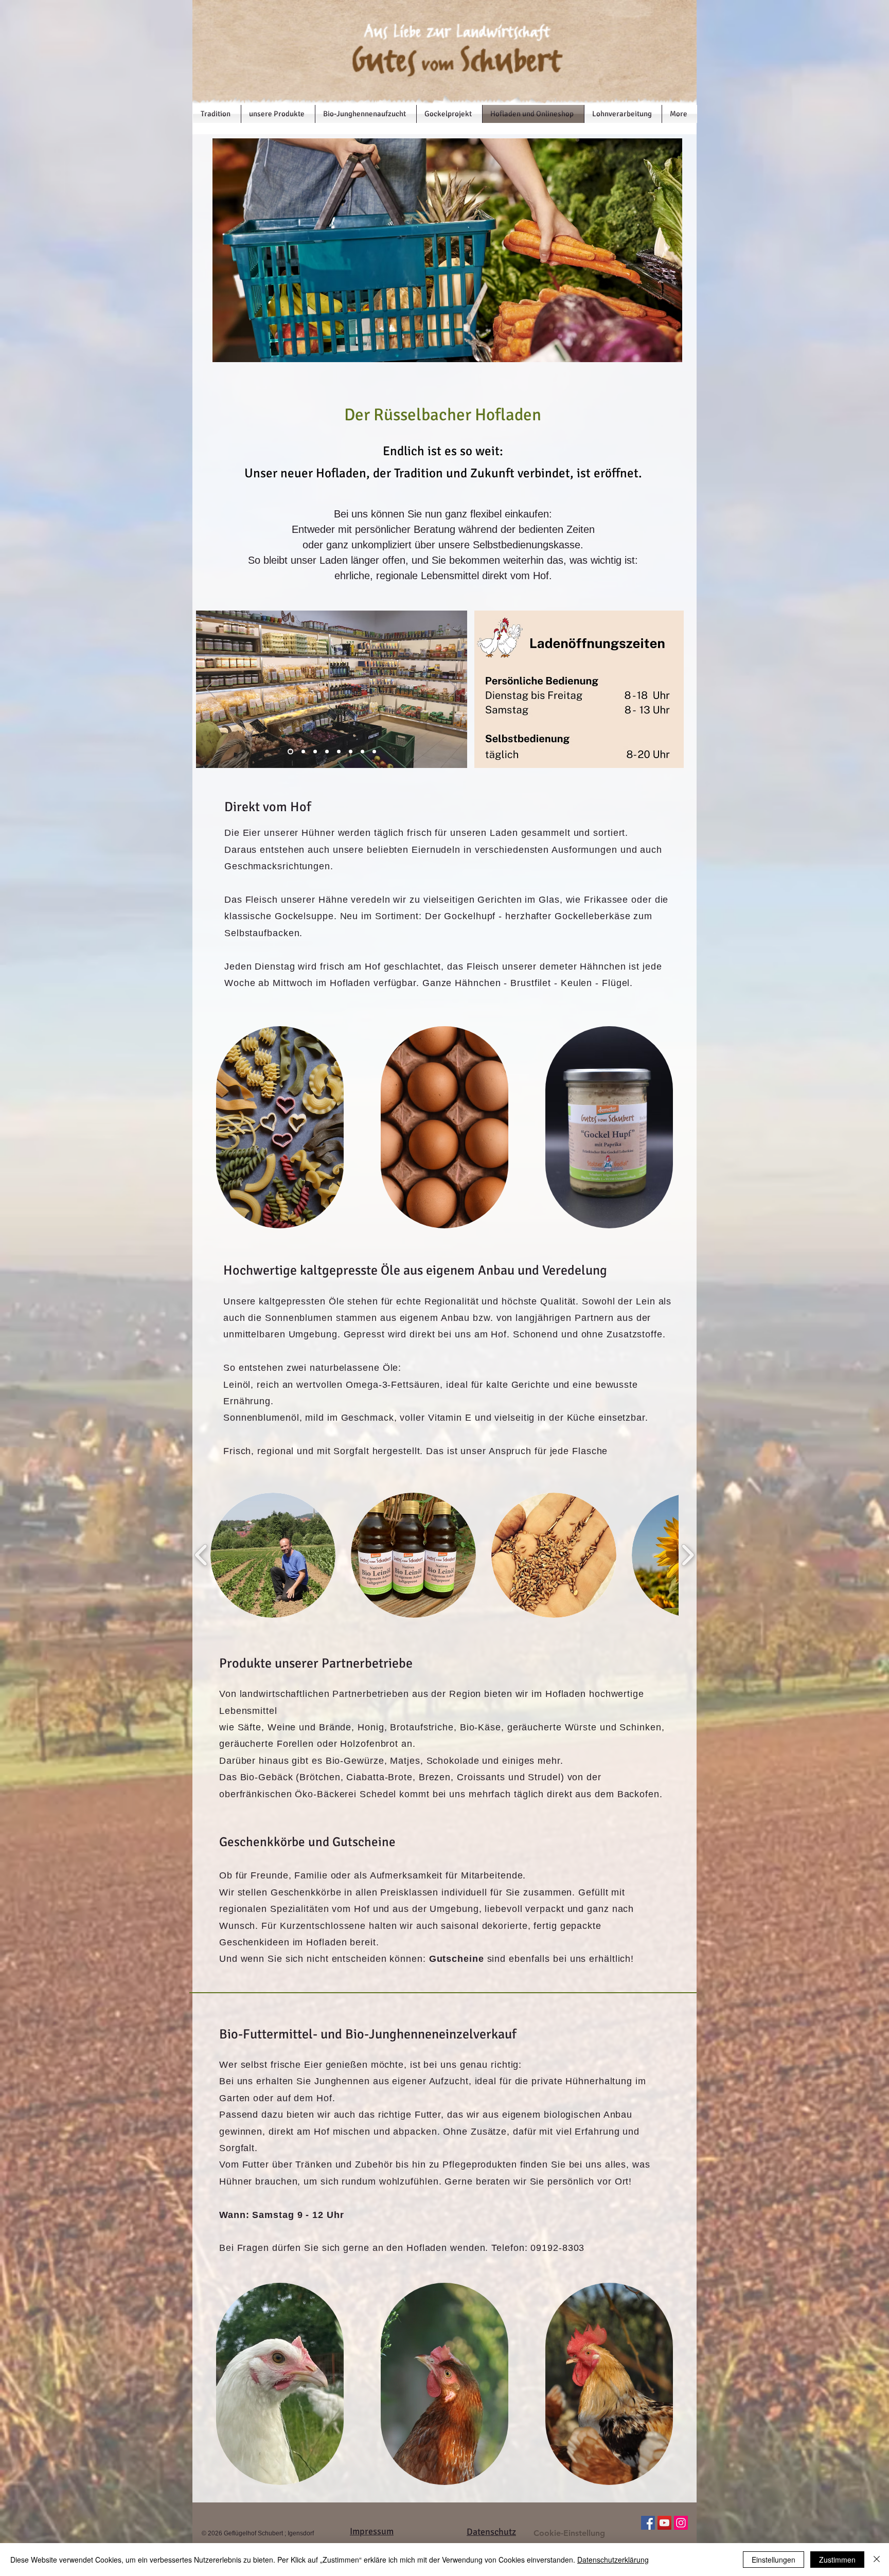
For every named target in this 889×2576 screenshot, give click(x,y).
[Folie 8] (362, 751)
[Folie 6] (339, 751)
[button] (273, 1555)
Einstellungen (774, 2560)
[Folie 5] (327, 751)
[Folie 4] (301, 751)
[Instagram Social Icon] (681, 2523)
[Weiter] (453, 689)
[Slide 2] (314, 751)
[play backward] (201, 1555)
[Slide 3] (289, 751)
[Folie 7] (351, 751)
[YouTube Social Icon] (664, 2523)
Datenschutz (491, 2532)
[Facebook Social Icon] (648, 2523)
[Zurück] (210, 689)
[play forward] (688, 1555)
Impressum (372, 2531)
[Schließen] (877, 2560)
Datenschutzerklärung (613, 2560)
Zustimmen (837, 2560)
